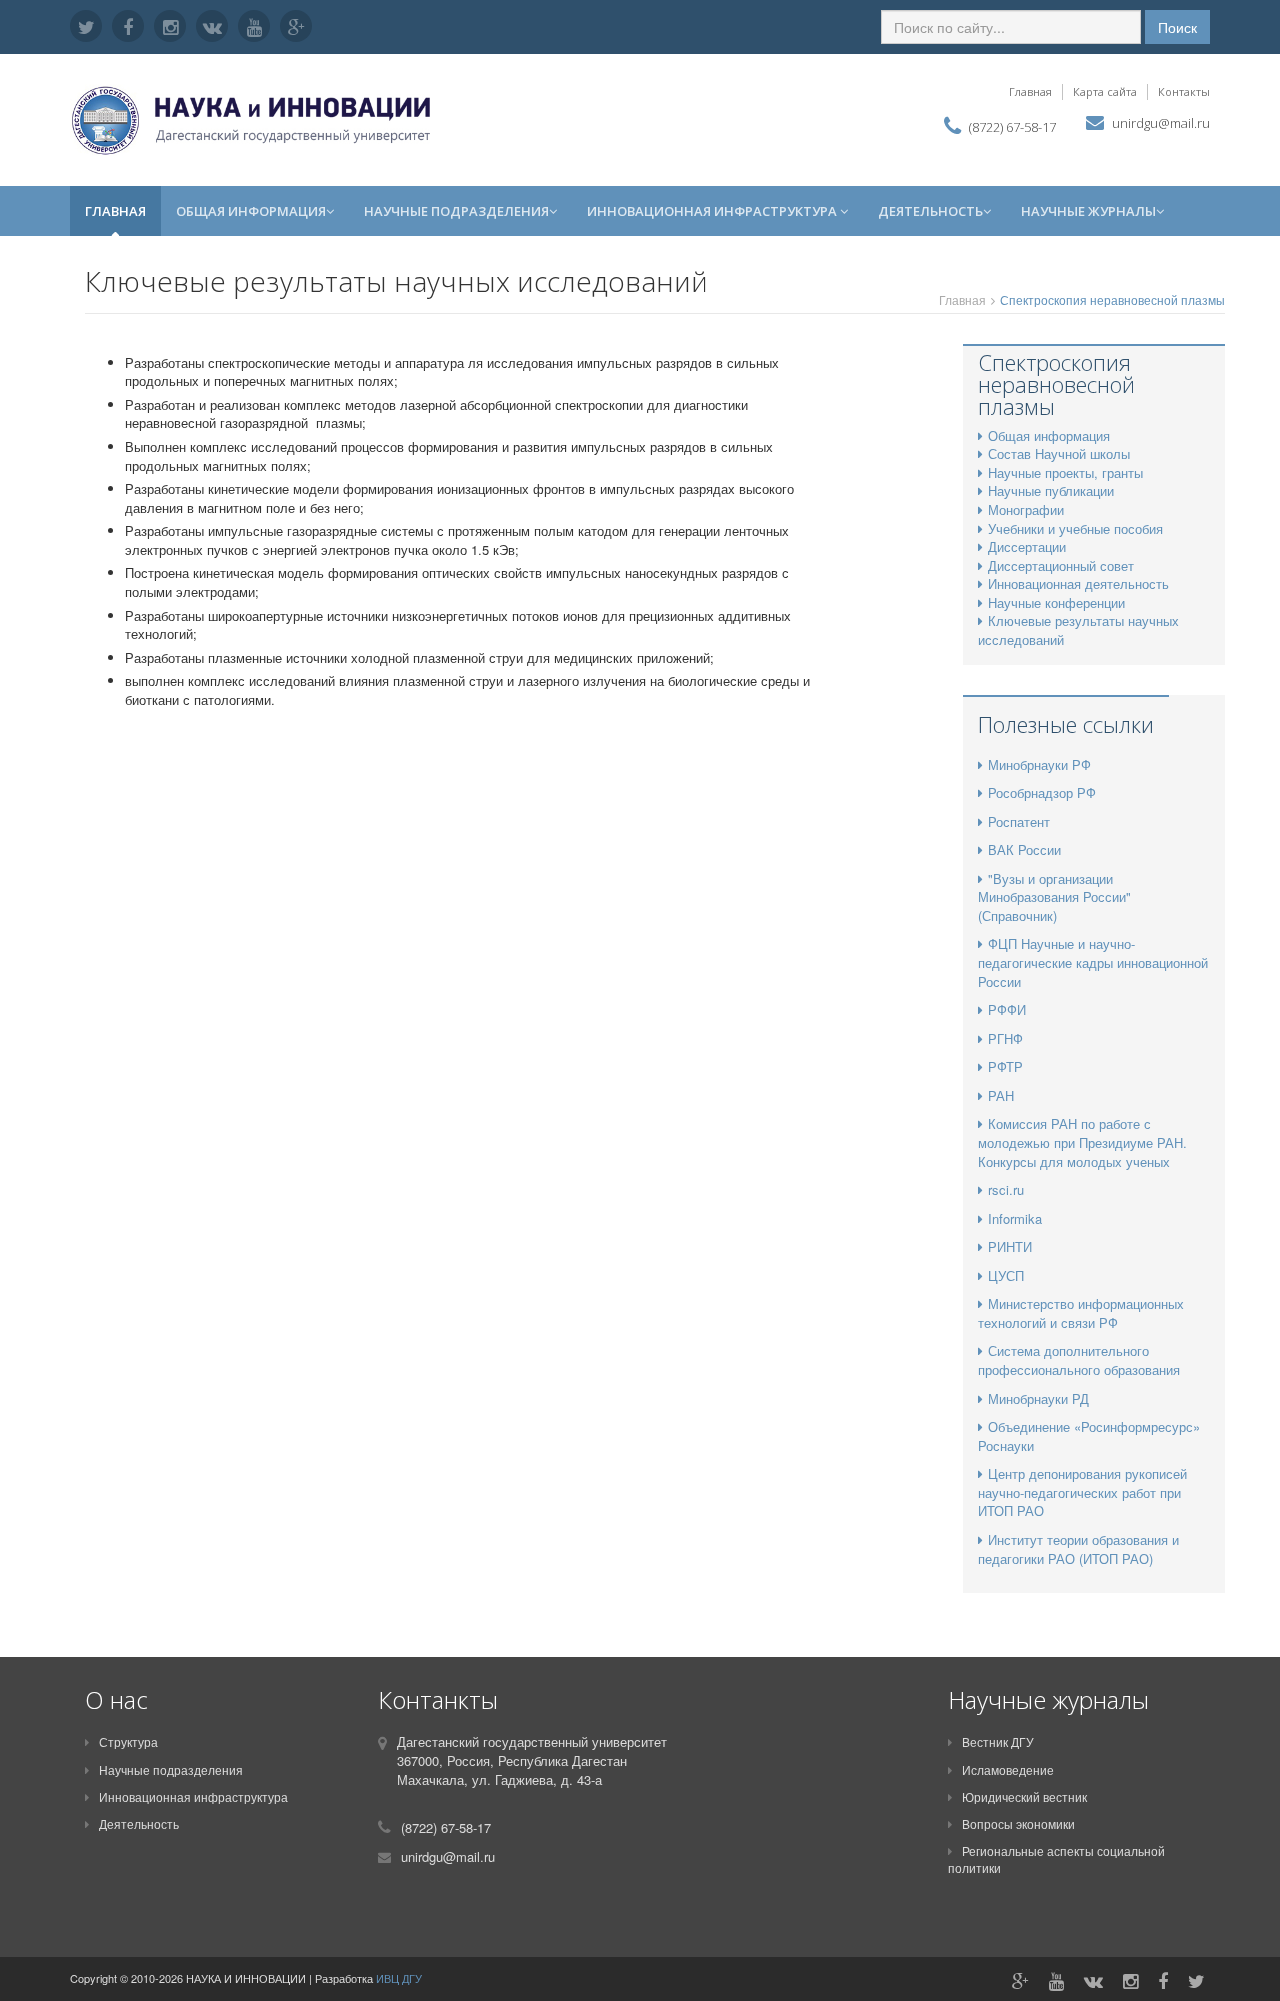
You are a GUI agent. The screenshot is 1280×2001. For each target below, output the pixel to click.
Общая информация (251, 211)
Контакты (1184, 91)
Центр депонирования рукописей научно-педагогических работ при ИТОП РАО (1082, 1492)
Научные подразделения (456, 211)
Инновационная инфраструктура (713, 211)
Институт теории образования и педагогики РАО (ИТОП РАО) (1078, 1549)
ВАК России (1024, 849)
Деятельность (930, 211)
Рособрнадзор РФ (1042, 792)
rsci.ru (1006, 1189)
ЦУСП (1006, 1275)
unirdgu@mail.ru (1161, 123)
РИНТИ (1010, 1246)
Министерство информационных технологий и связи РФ (1081, 1313)
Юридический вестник (1024, 1796)
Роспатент (1019, 821)
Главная (1030, 91)
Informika (1015, 1218)
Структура (128, 1741)
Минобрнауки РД (1038, 1398)
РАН (1001, 1095)
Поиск (1177, 27)
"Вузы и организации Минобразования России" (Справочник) (1054, 897)
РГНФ (1005, 1038)
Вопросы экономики (1018, 1823)
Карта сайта (1105, 91)
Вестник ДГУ (998, 1741)
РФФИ (1007, 1009)
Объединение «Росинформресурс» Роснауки (1089, 1436)
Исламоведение (1008, 1769)
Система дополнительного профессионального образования (1079, 1360)
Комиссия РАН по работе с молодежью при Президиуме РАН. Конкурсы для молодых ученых (1082, 1142)
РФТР (1005, 1066)
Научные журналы (1088, 211)
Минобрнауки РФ (1039, 764)
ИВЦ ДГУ (399, 1978)
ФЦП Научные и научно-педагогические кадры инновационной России (1093, 962)
